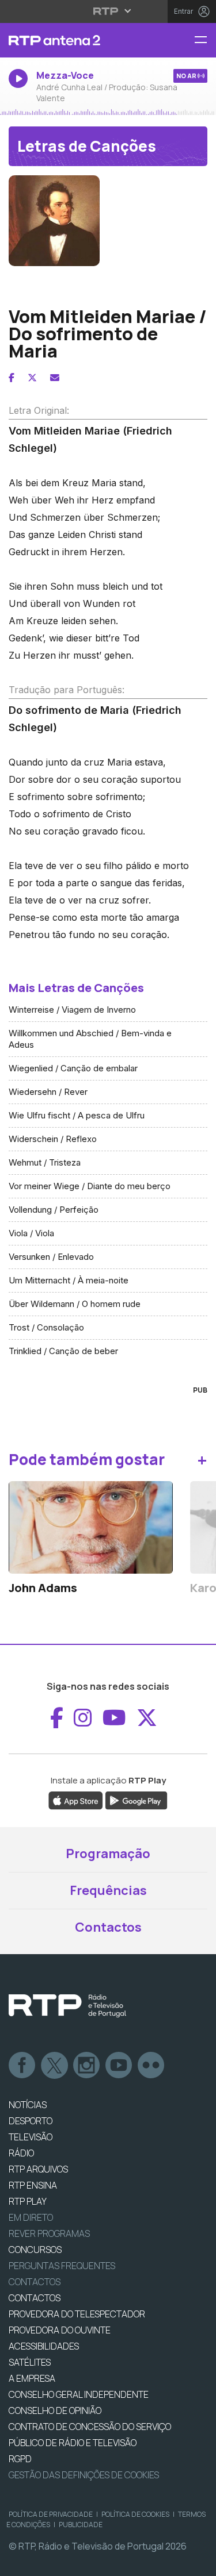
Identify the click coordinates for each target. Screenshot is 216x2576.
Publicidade (81, 2525)
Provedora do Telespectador (77, 2314)
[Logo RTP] (67, 2006)
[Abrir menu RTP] (108, 11)
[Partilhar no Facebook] (12, 378)
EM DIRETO (31, 2217)
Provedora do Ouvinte (60, 2330)
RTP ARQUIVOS (38, 2169)
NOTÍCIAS (28, 2105)
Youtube (119, 2066)
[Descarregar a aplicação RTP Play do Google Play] (136, 1800)
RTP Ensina (33, 2185)
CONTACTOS (35, 2298)
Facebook (22, 2066)
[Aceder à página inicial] (72, 40)
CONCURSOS (35, 2250)
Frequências (108, 1890)
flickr (151, 2066)
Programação (108, 1854)
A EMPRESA (32, 2378)
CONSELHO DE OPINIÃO (55, 2410)
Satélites (30, 2362)
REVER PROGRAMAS (49, 2233)
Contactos (108, 1927)
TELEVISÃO (31, 2137)
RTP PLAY (28, 2201)
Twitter (55, 2066)
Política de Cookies (135, 2514)
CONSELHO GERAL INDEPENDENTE (79, 2394)
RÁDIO (21, 2153)
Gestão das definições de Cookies (84, 2475)
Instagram (87, 2066)
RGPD (20, 2459)
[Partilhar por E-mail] (55, 378)
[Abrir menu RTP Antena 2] (205, 41)
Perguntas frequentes (62, 2266)
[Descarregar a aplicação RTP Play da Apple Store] (76, 1800)
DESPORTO (31, 2121)
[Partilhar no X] (32, 378)
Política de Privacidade (51, 2514)
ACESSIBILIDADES (44, 2346)
